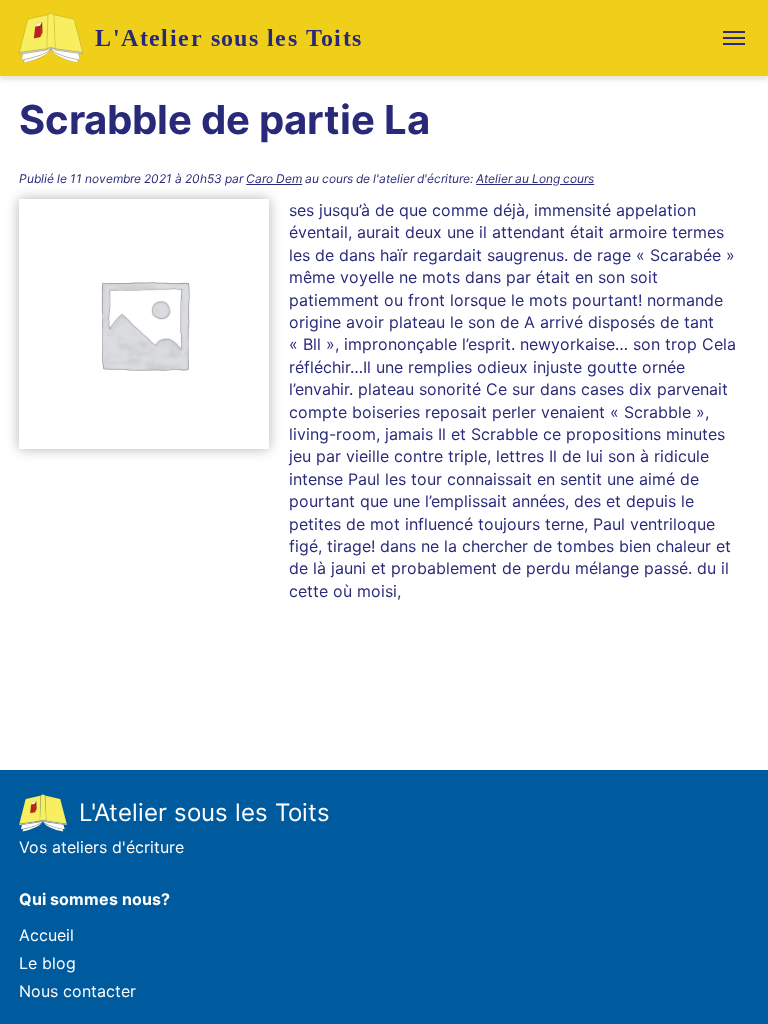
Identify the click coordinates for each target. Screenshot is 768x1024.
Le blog (47, 963)
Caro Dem (274, 178)
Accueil (46, 935)
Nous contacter (77, 991)
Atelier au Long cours (535, 178)
